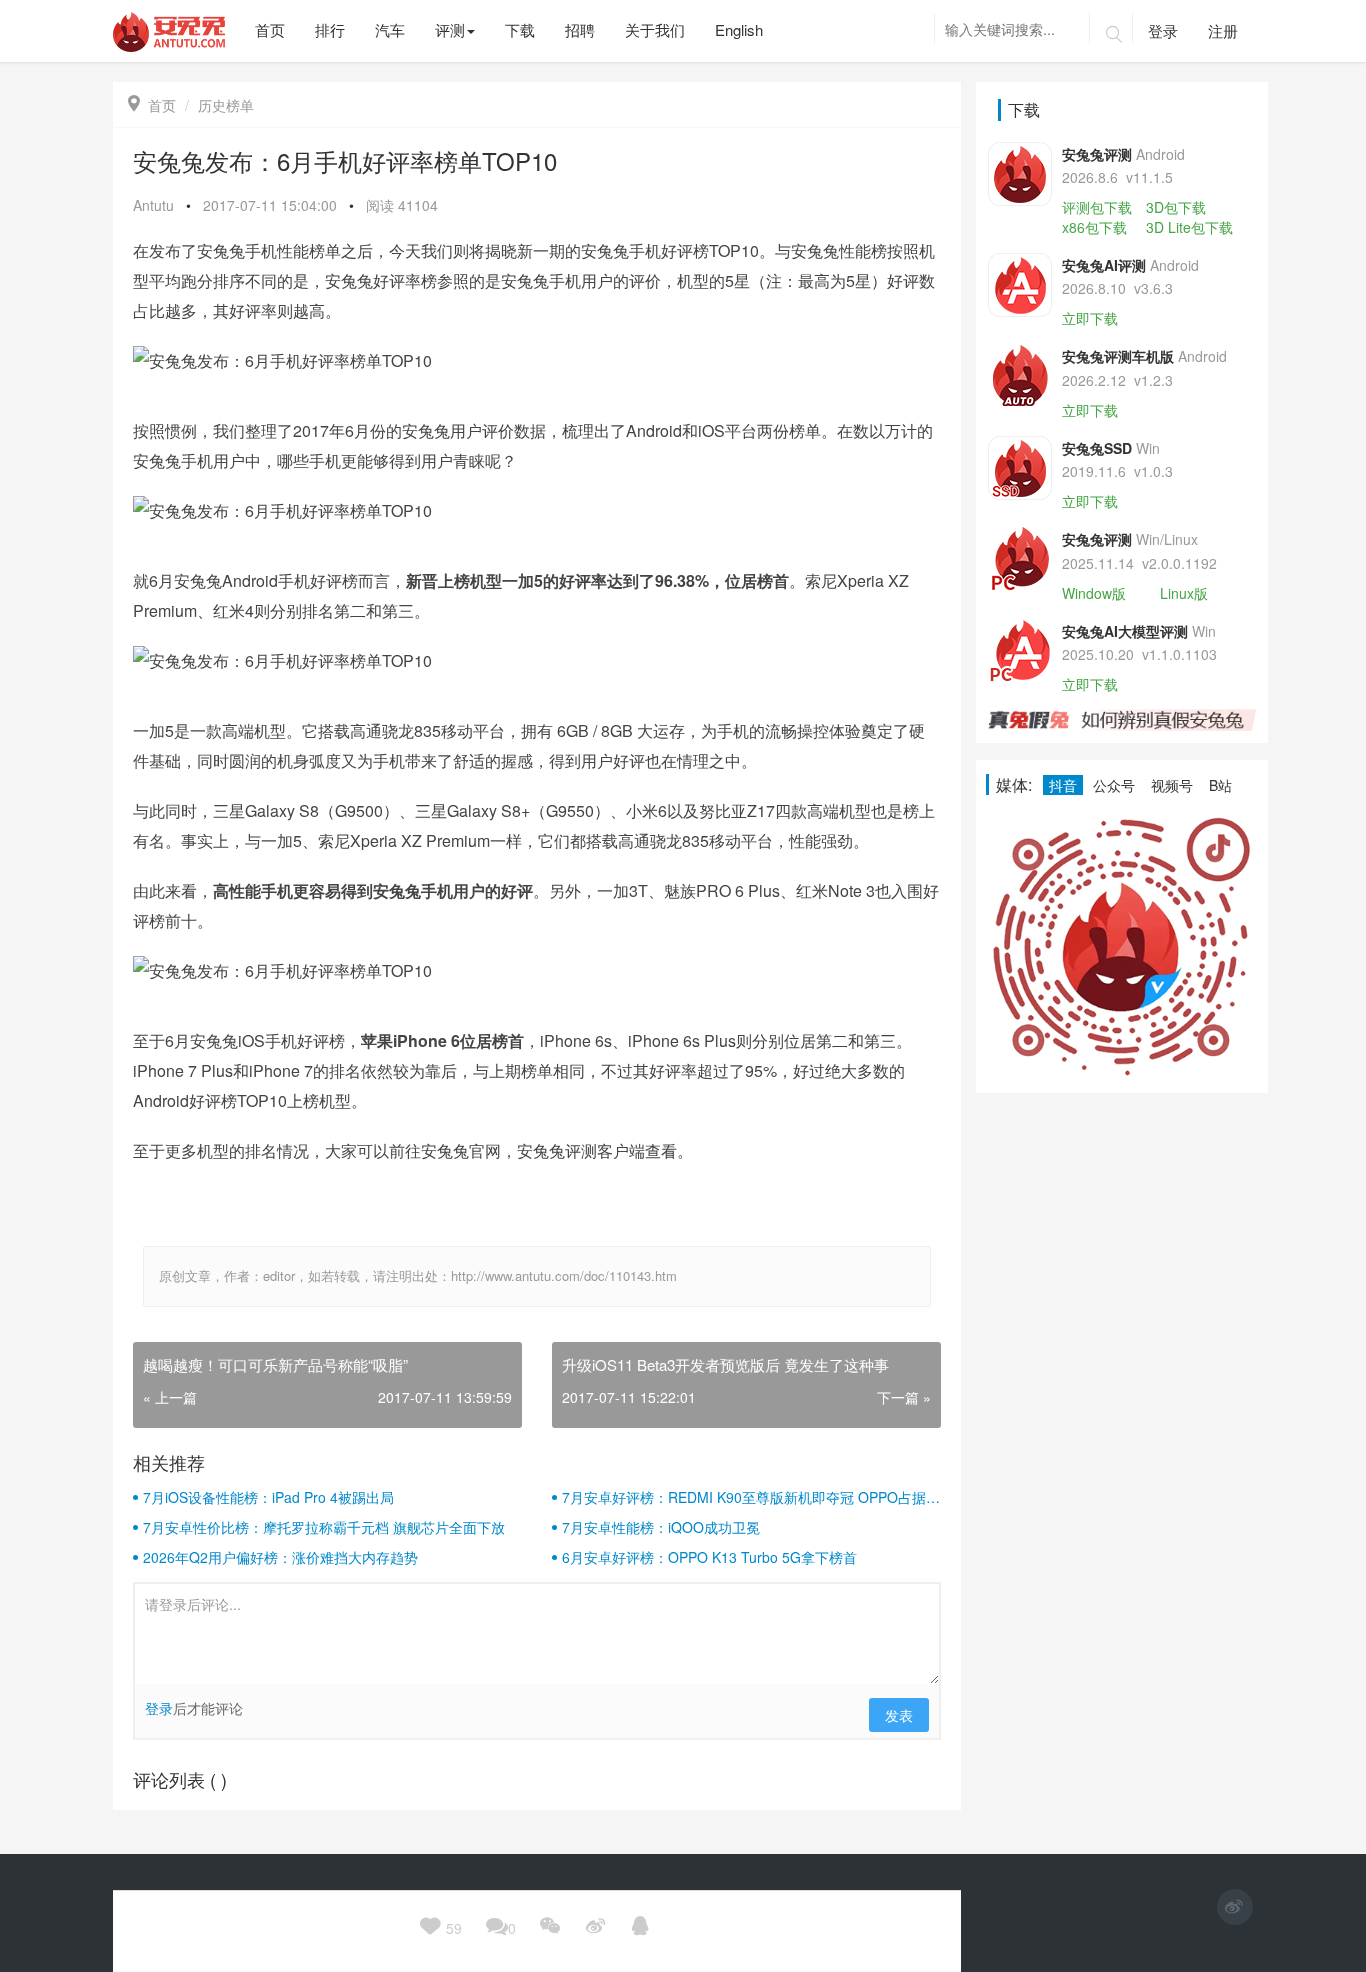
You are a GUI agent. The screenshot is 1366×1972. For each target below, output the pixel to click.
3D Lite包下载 (1189, 227)
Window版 (1094, 593)
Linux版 (1184, 593)
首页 (152, 105)
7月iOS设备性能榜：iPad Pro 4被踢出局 (268, 1497)
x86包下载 (1094, 227)
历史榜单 (226, 105)
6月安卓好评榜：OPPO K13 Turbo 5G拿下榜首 (709, 1557)
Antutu (153, 205)
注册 (1223, 30)
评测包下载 (1097, 207)
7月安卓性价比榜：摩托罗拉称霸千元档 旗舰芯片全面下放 (324, 1527)
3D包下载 (1176, 207)
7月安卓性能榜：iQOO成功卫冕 (661, 1527)
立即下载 (1090, 318)
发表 (899, 1715)
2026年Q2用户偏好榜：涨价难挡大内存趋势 (280, 1557)
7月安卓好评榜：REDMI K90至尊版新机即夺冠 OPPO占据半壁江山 (751, 1497)
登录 (1163, 30)
